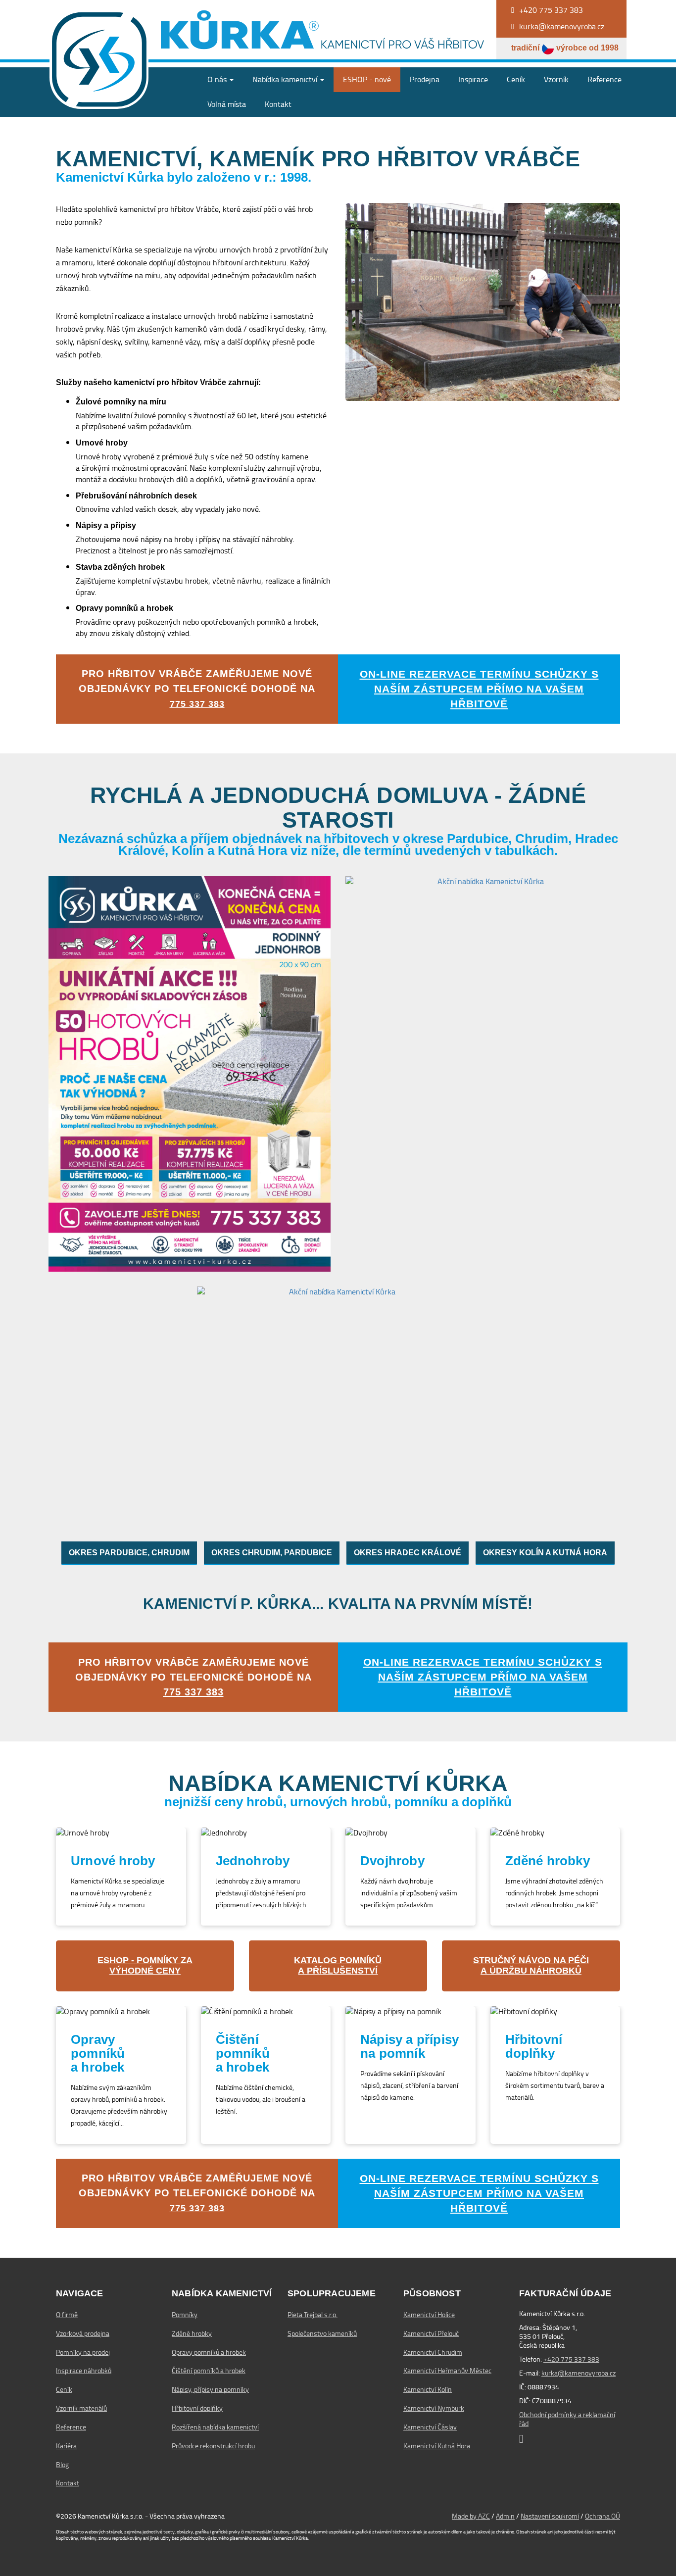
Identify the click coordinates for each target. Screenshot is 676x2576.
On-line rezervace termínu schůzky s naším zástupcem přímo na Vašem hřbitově (479, 689)
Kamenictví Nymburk (434, 2408)
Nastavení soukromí (550, 2516)
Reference (604, 79)
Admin (505, 2516)
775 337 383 (197, 704)
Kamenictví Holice (429, 2315)
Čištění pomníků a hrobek (209, 2371)
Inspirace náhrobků (84, 2371)
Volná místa (227, 104)
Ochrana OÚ (603, 2516)
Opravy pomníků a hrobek (209, 2352)
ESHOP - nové (367, 79)
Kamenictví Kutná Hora (437, 2446)
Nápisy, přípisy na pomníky (210, 2389)
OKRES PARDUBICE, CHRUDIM (129, 1553)
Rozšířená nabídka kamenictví (215, 2427)
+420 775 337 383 (571, 2359)
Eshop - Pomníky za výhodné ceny (145, 1966)
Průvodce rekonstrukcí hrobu (213, 2446)
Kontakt (278, 104)
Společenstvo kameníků (322, 2333)
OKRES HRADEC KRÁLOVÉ (408, 1553)
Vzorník (556, 79)
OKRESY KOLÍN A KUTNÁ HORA (545, 1553)
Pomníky (185, 2315)
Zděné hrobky (192, 2333)
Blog (62, 2465)
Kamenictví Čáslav (430, 2427)
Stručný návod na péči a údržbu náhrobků (531, 1966)
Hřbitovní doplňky (197, 2408)
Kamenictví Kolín (428, 2389)
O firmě (67, 2315)
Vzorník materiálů (81, 2408)
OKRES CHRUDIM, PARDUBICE (272, 1553)
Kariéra (66, 2446)
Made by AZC (471, 2516)
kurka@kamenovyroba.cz (579, 2373)
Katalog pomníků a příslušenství (338, 1966)
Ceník (516, 79)
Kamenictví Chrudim (433, 2352)
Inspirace (473, 79)
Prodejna (425, 79)
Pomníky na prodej (83, 2352)
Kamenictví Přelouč (431, 2333)
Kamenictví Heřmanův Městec (447, 2371)
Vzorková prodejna (83, 2333)
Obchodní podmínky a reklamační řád (567, 2419)
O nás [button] (218, 79)
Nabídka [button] (285, 79)
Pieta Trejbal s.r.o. (313, 2315)
